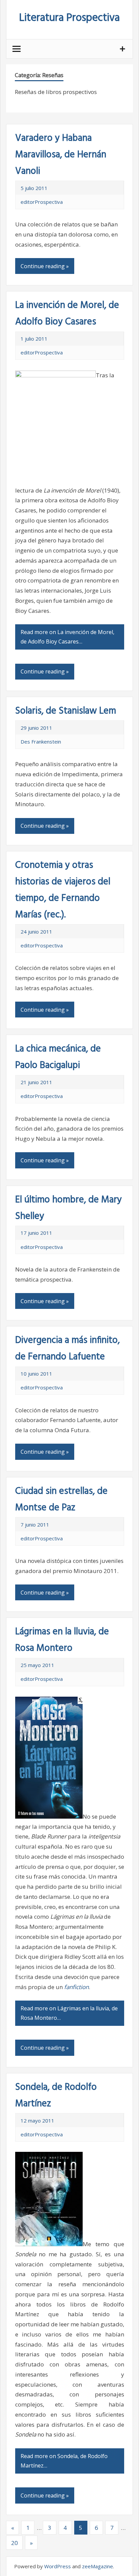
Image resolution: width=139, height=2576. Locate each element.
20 (15, 2543)
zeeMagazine (98, 2566)
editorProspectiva (42, 202)
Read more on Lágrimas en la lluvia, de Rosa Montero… (69, 2013)
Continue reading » (45, 266)
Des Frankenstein (41, 742)
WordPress (58, 2566)
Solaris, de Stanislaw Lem (66, 711)
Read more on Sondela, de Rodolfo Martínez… (64, 2461)
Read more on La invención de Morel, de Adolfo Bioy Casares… (67, 637)
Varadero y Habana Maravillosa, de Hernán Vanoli (61, 155)
